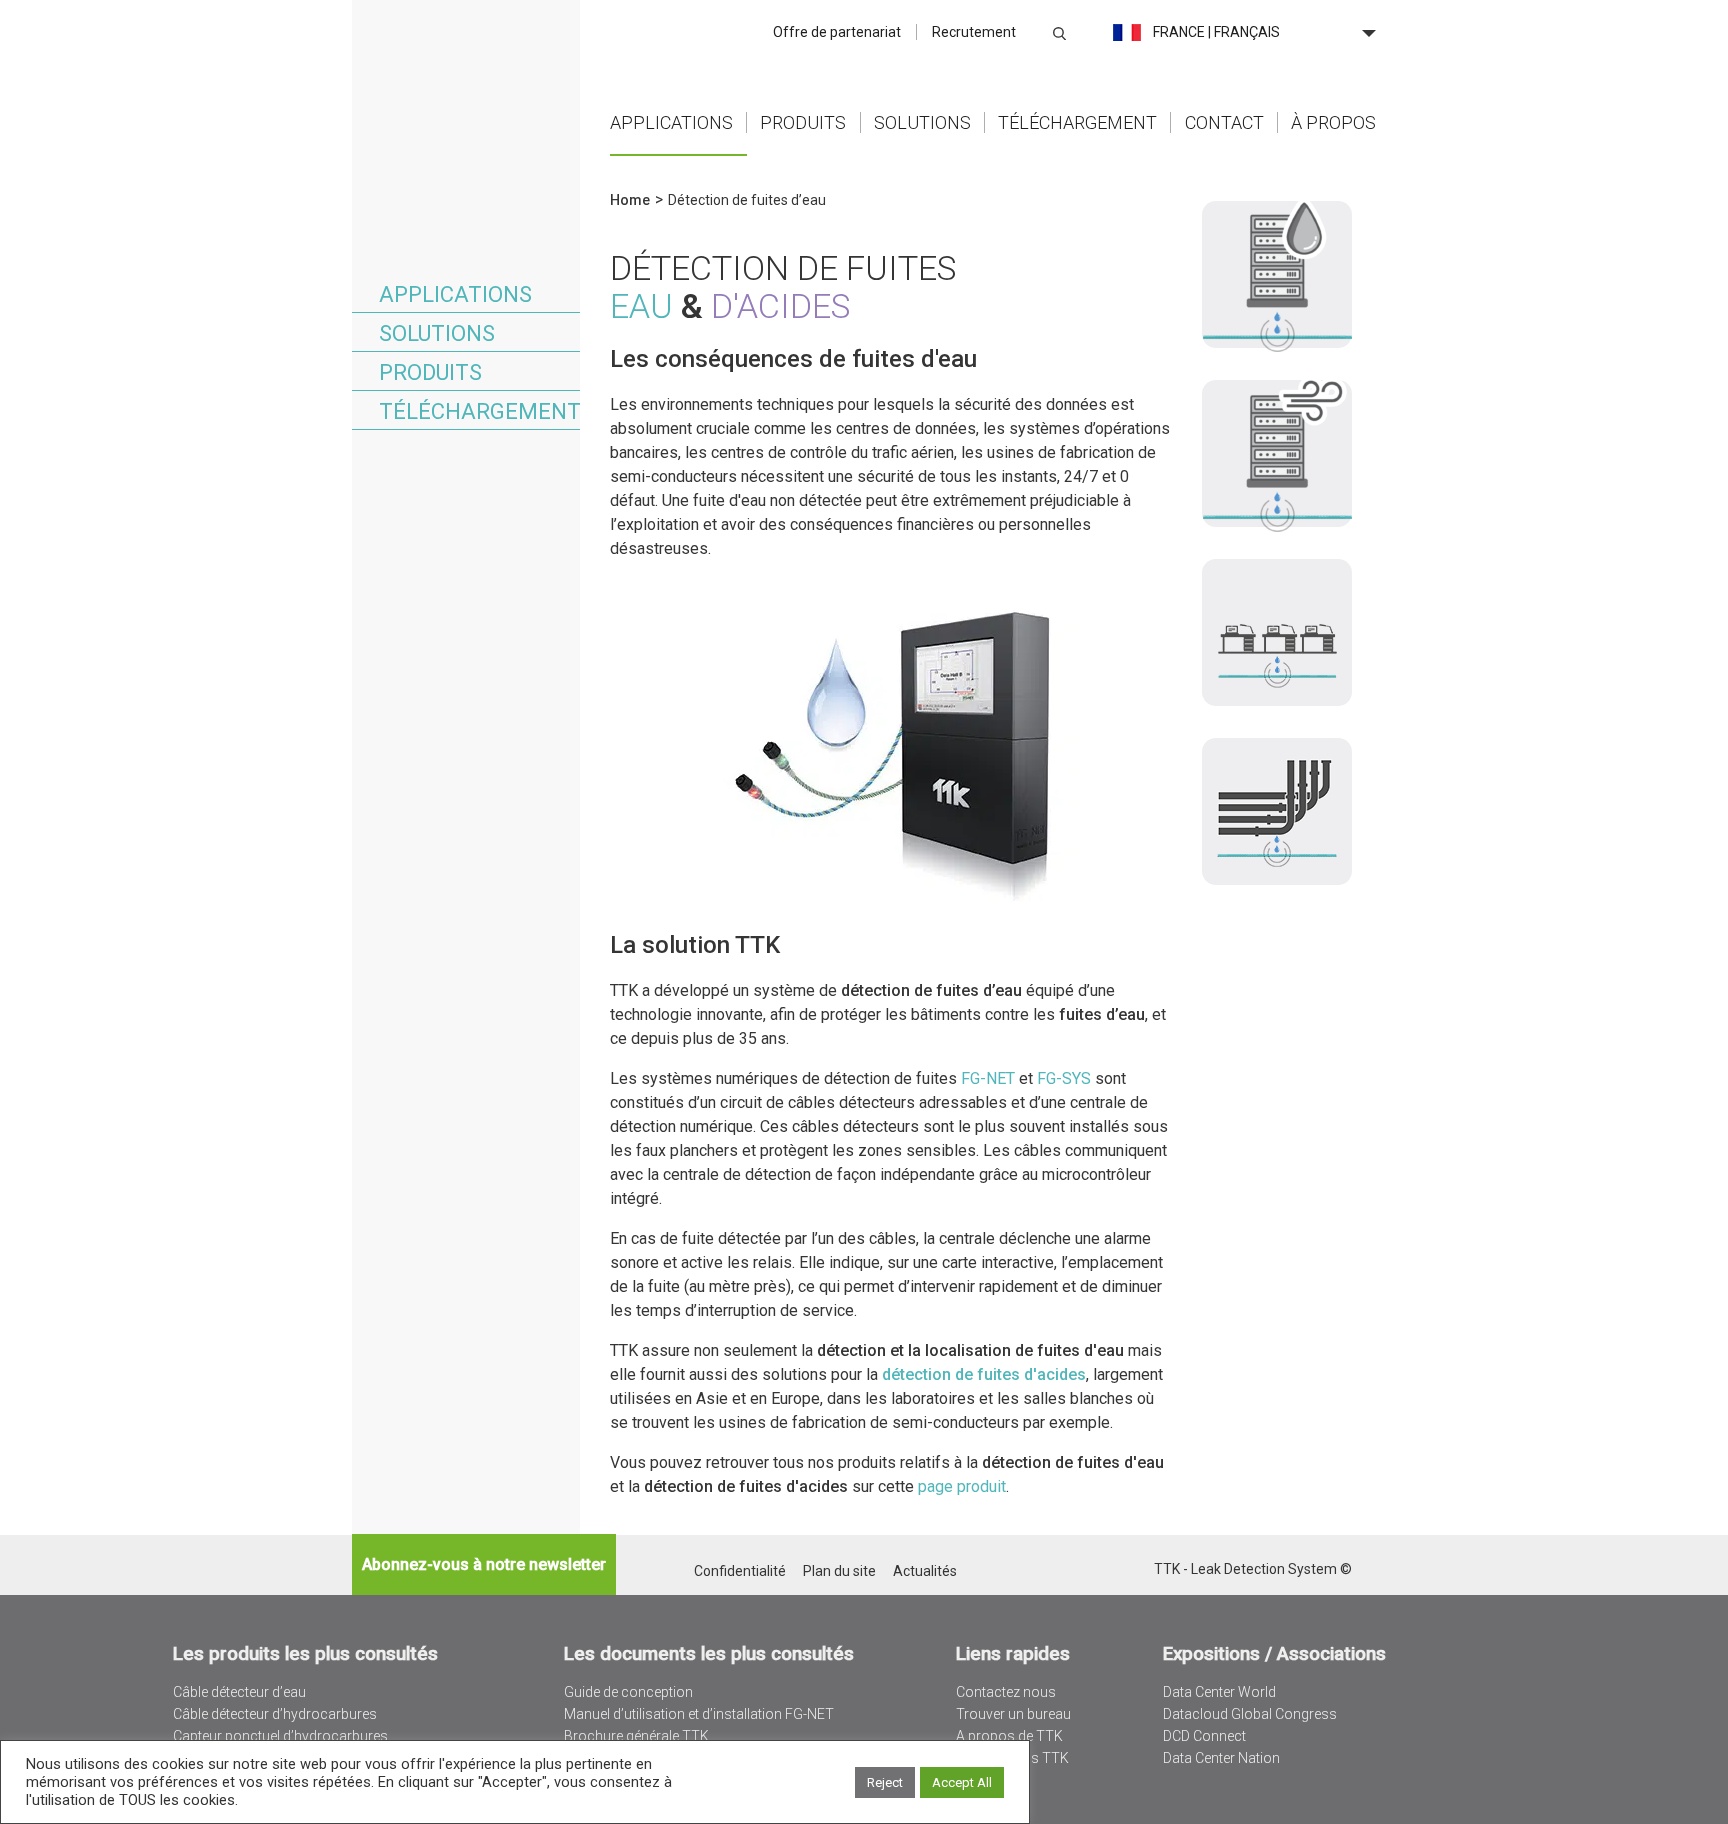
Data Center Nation (1221, 1758)
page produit (962, 1486)
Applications (671, 122)
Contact (1224, 122)
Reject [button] (885, 1782)
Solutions (922, 122)
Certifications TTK (1012, 1758)
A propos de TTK (1009, 1736)
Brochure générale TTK (636, 1736)
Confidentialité (740, 1571)
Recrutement (974, 32)
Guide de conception (628, 1692)
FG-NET (988, 1078)
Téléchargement (1077, 122)
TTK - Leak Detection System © (1253, 1569)
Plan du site (839, 1571)
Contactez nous (1006, 1692)
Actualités (925, 1571)
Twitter (1085, 1570)
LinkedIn (1111, 1570)
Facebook (1137, 1570)
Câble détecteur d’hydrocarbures (275, 1714)
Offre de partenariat (837, 32)
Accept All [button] (962, 1782)
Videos (978, 1780)
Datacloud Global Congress (1250, 1714)
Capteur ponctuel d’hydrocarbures (280, 1736)
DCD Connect (1204, 1736)
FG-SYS (1064, 1078)
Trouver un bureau (1013, 1714)
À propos (1333, 122)
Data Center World (1219, 1692)
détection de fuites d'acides (984, 1374)
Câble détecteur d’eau (239, 1692)
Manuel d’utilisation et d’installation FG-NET (699, 1714)
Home (466, 74)
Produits (803, 122)
